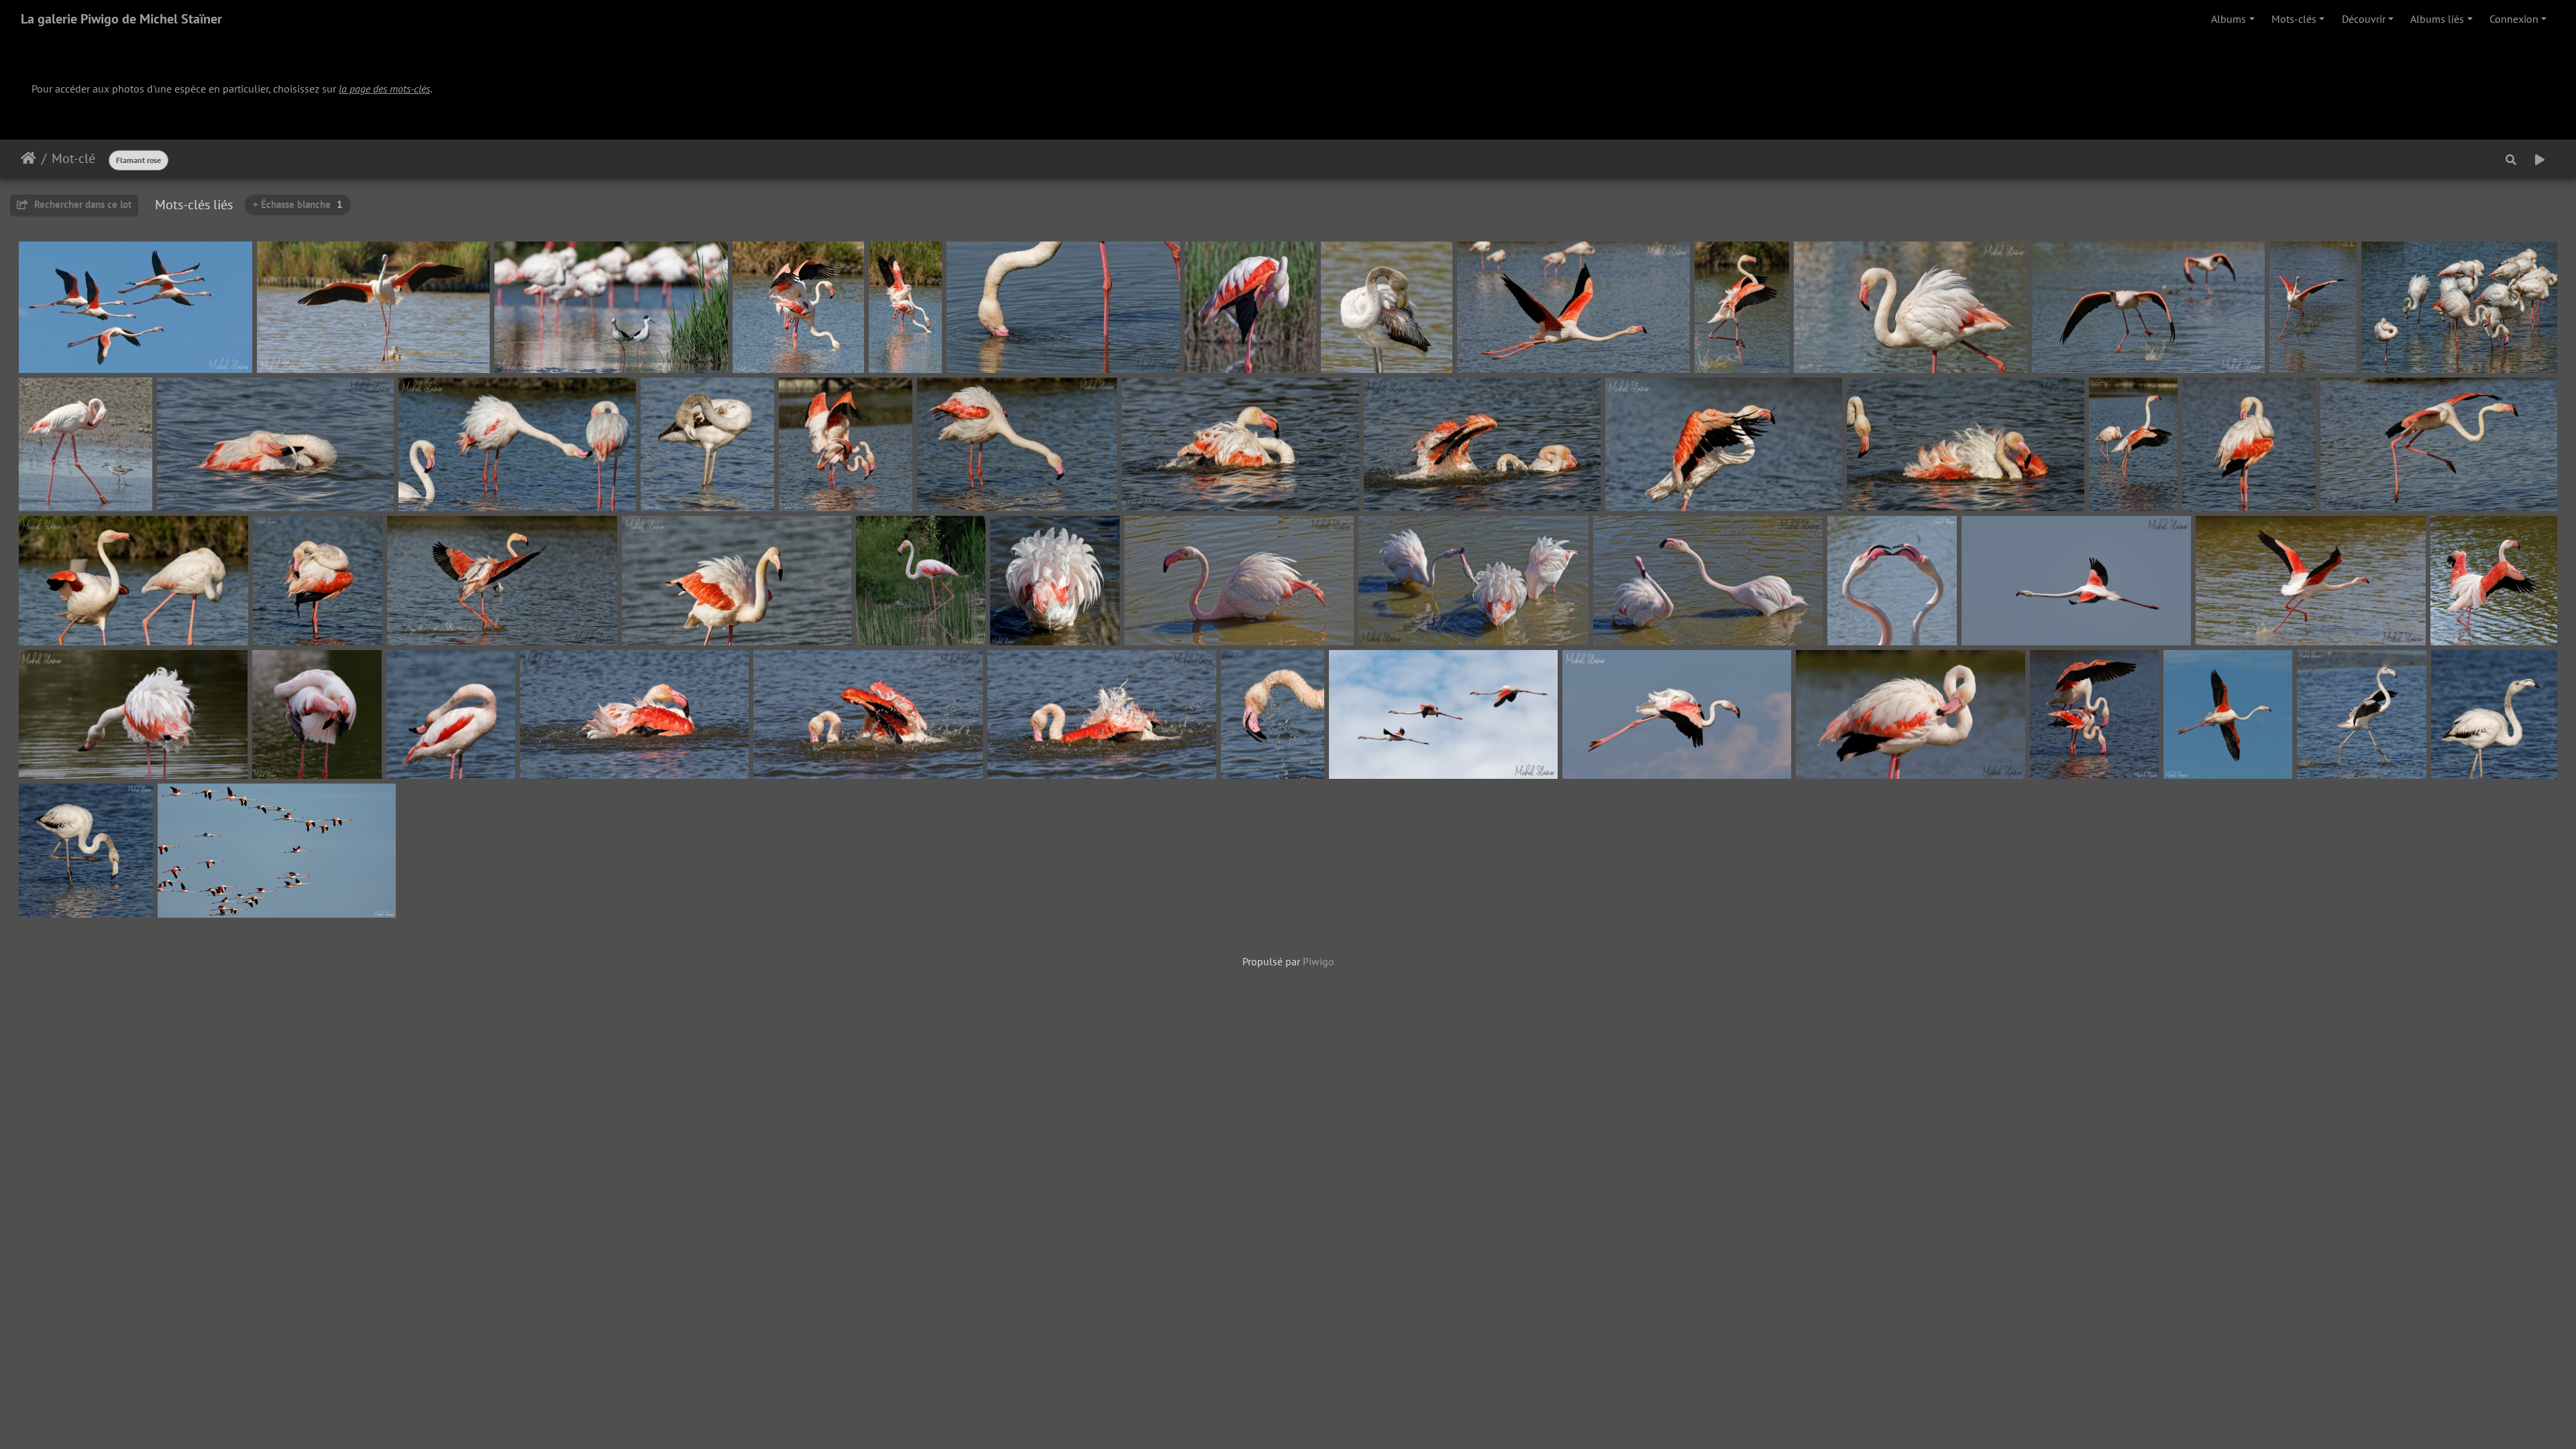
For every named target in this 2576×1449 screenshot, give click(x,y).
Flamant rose (139, 160)
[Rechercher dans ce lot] (2511, 160)
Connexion (2514, 19)
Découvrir (2364, 19)
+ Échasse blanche (298, 204)
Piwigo (1319, 961)
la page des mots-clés (384, 89)
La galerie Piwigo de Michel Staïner (121, 19)
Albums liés (2437, 19)
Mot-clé (73, 158)
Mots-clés (2294, 19)
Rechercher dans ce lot (82, 204)
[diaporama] (2540, 160)
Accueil (29, 158)
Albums (2229, 19)
